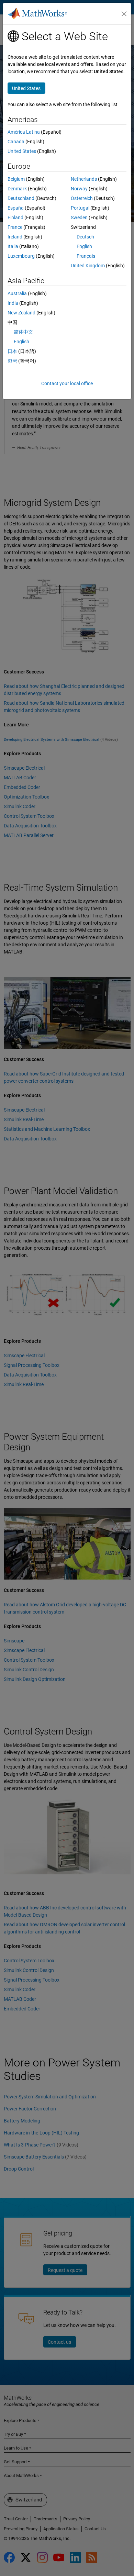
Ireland (15, 237)
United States (22, 151)
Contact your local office (67, 383)
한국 (12, 361)
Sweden (79, 218)
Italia (13, 246)
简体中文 (23, 332)
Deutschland (21, 198)
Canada (16, 142)
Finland (15, 218)
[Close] (124, 14)
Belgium (16, 179)
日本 (12, 351)
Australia (17, 293)
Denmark (17, 189)
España (16, 208)
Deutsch (85, 237)
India (13, 303)
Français (86, 256)
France (15, 227)
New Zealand (21, 313)
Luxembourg (21, 256)
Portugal (80, 208)
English (84, 246)
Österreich (82, 198)
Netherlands (84, 179)
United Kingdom (88, 266)
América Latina (24, 132)
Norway (79, 189)
